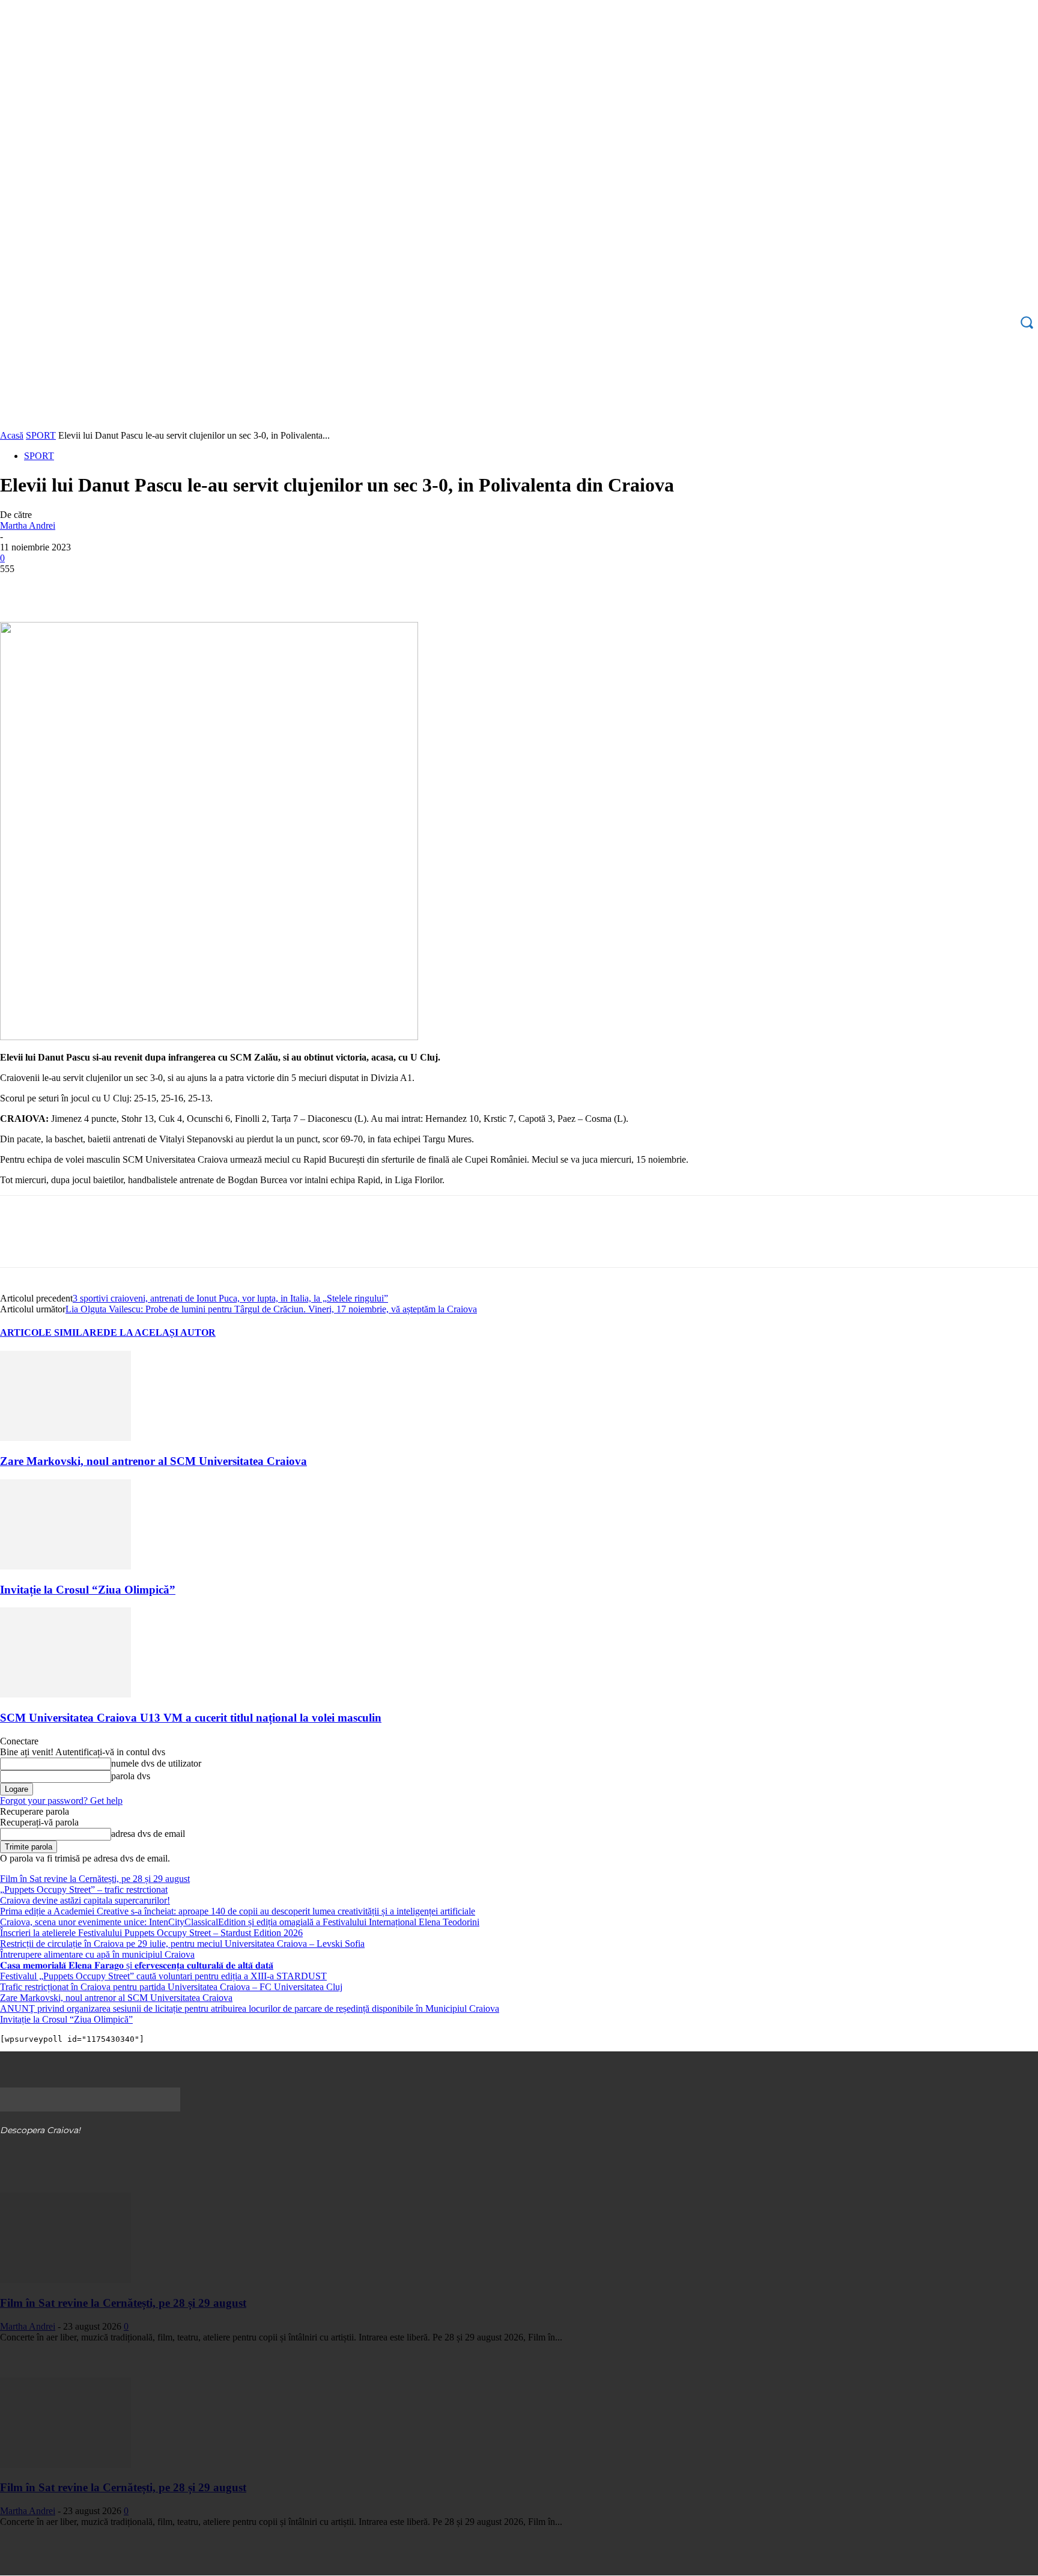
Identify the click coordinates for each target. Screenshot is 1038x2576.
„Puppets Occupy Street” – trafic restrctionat (84, 1889)
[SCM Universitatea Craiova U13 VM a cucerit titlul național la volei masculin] (65, 1694)
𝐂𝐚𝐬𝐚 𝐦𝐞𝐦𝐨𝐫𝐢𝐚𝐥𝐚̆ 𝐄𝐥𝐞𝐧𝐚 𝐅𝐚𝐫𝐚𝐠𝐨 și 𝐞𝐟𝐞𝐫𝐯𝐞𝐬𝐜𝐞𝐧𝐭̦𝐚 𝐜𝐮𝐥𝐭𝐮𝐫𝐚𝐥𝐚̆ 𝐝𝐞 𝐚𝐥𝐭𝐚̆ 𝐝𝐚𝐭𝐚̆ (137, 1965)
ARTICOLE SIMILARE (52, 1332)
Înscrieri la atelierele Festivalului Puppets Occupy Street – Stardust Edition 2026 (151, 1933)
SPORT (41, 435)
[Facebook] (20, 587)
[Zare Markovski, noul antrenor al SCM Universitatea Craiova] (65, 1438)
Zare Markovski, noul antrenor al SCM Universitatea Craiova (153, 1461)
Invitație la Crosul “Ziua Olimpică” (88, 1590)
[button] (1027, 322)
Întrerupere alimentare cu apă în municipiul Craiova (97, 1954)
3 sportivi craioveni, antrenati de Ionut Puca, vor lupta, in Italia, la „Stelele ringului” (230, 1298)
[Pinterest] (106, 587)
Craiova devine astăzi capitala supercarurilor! (85, 1900)
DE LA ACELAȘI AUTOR (159, 1332)
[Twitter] (63, 587)
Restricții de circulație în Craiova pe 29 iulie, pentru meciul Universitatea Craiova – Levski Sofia (182, 1944)
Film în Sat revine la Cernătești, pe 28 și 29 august (95, 1879)
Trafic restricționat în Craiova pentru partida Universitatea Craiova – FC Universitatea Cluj (171, 1987)
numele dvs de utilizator (156, 1763)
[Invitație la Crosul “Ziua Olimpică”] (65, 1566)
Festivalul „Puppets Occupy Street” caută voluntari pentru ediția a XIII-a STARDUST (163, 1976)
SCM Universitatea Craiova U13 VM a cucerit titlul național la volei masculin (191, 1718)
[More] (193, 587)
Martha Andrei (28, 525)
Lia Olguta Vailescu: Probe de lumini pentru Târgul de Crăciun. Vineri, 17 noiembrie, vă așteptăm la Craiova (271, 1309)
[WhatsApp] (150, 587)
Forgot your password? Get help (61, 1801)
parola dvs (131, 1776)
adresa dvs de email (148, 1834)
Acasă (12, 435)
